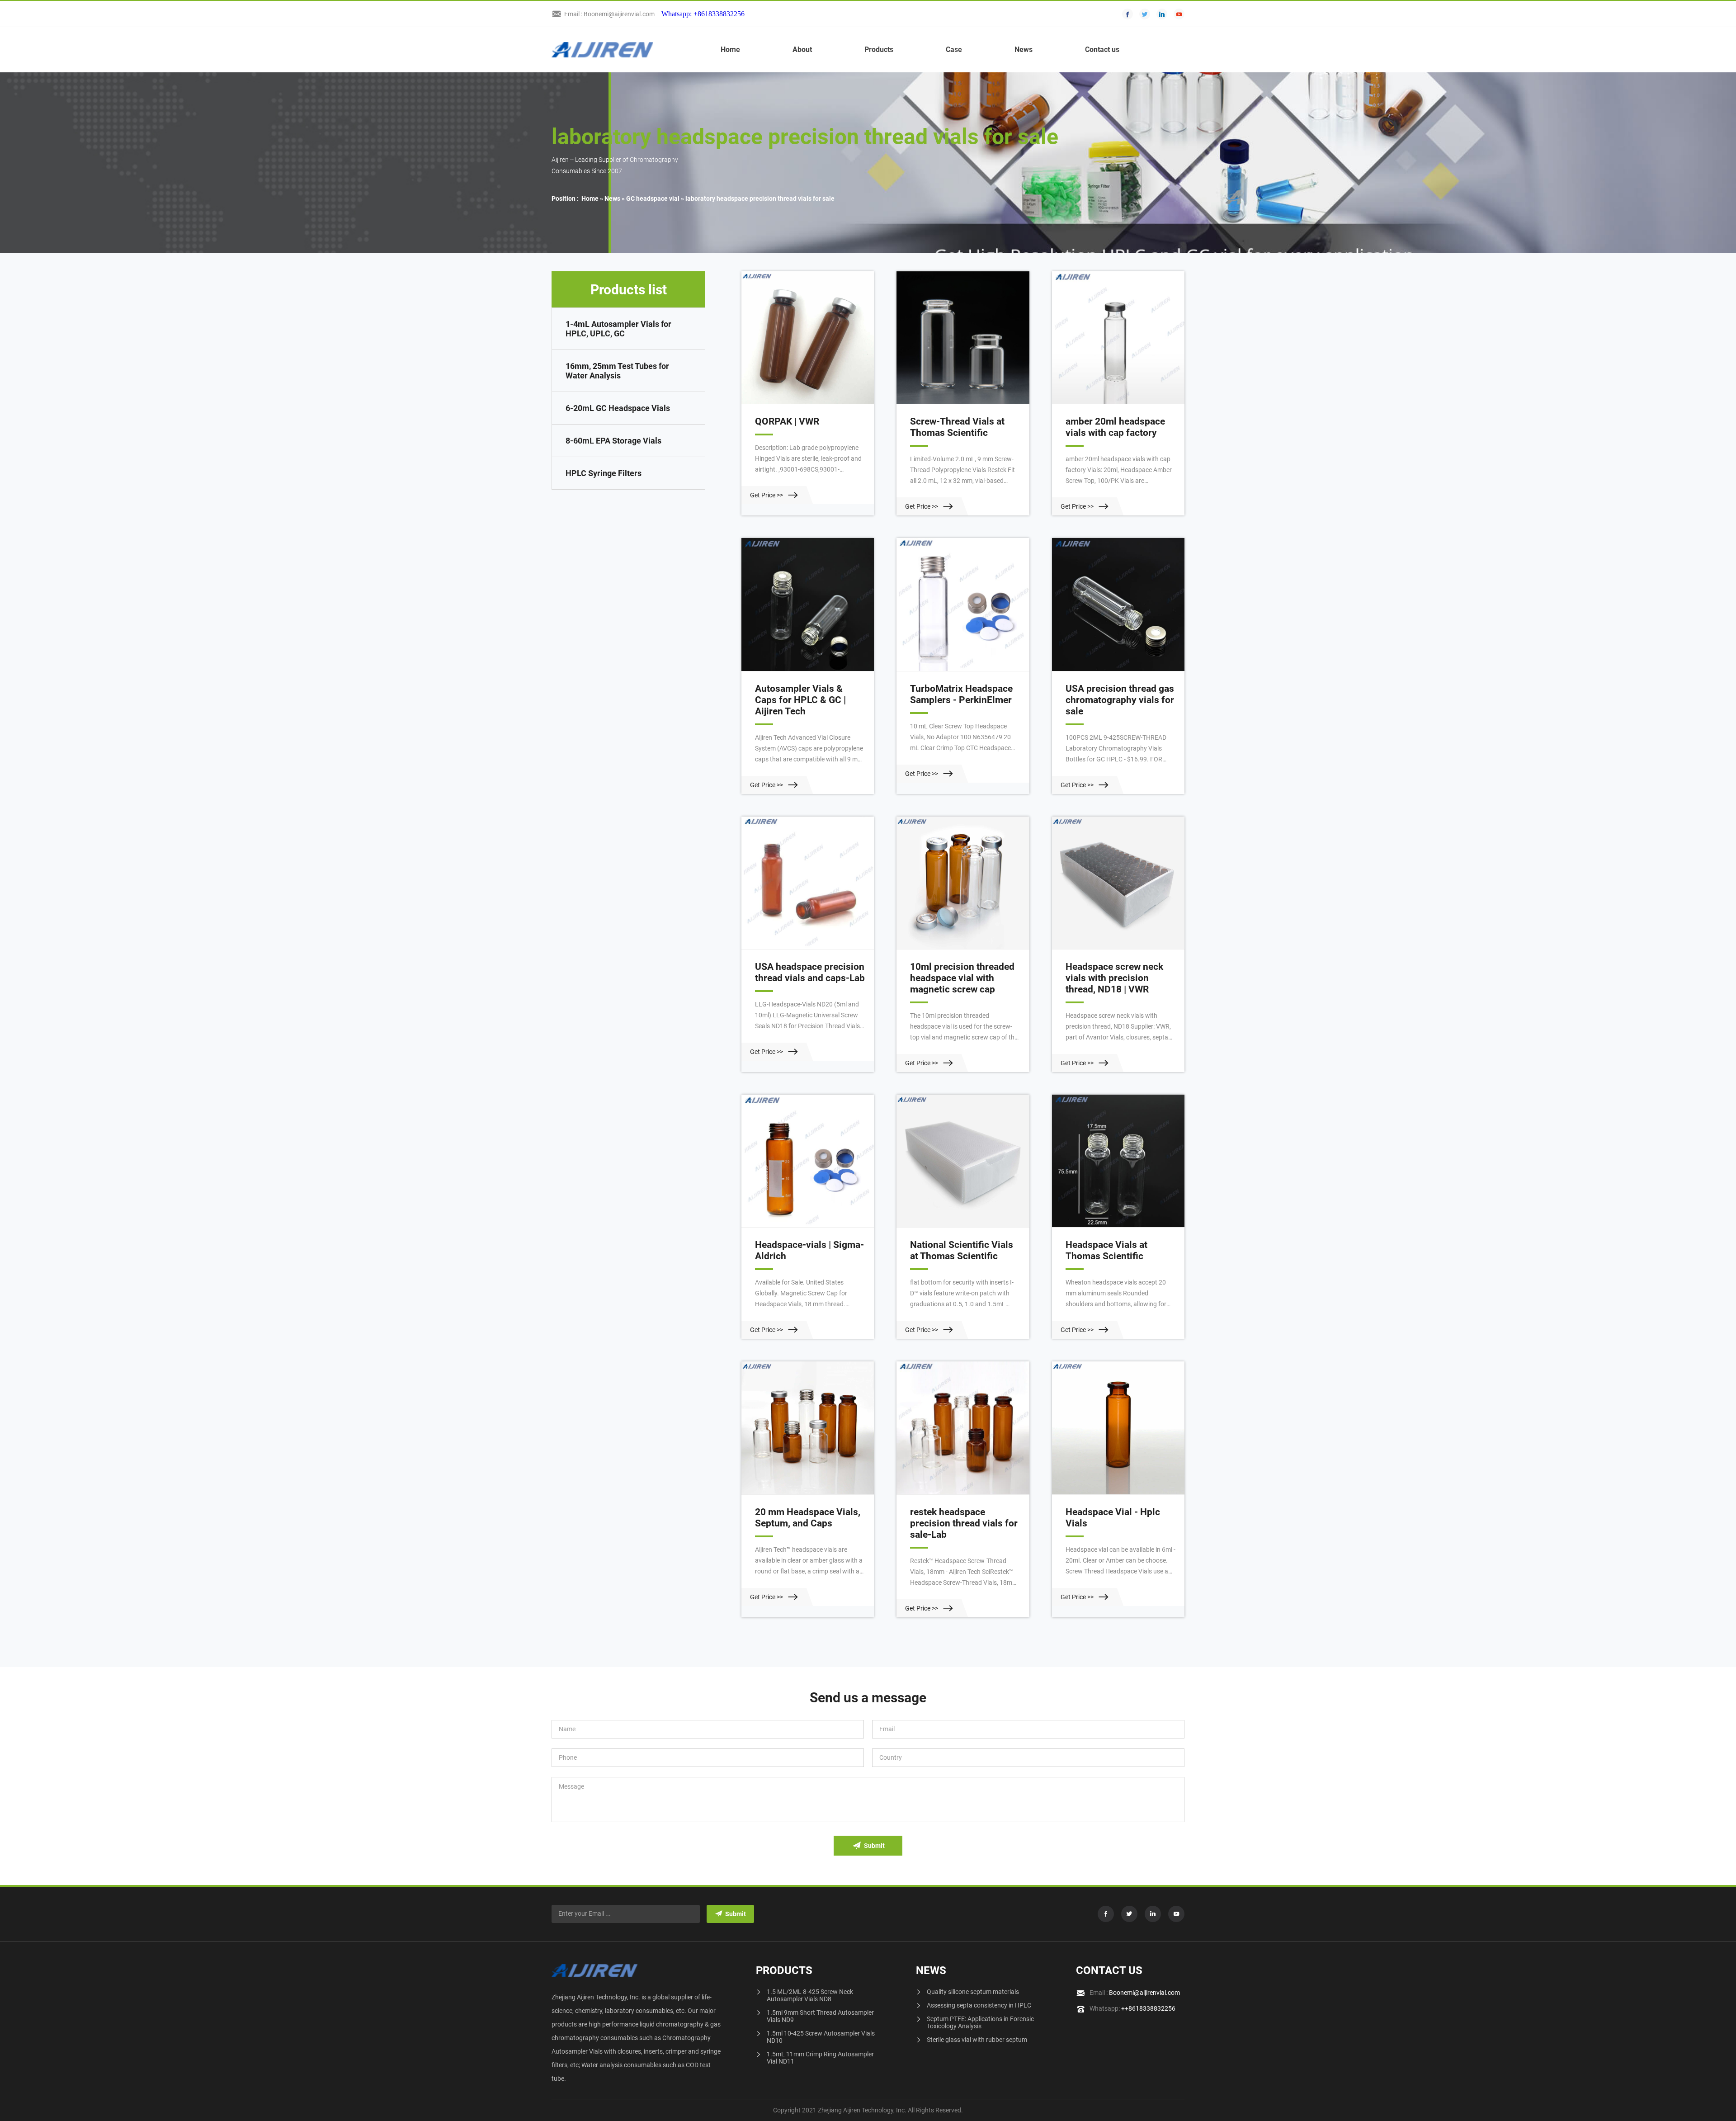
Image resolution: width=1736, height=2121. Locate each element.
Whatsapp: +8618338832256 (703, 14)
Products (879, 50)
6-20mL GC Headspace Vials (618, 408)
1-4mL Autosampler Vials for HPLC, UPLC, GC (618, 329)
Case (954, 50)
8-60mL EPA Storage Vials (613, 441)
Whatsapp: (1132, 2008)
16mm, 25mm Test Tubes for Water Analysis (617, 371)
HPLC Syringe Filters (604, 473)
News (1024, 50)
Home (730, 50)
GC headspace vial (653, 198)
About (802, 50)
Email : (1135, 1993)
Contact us (1102, 50)
